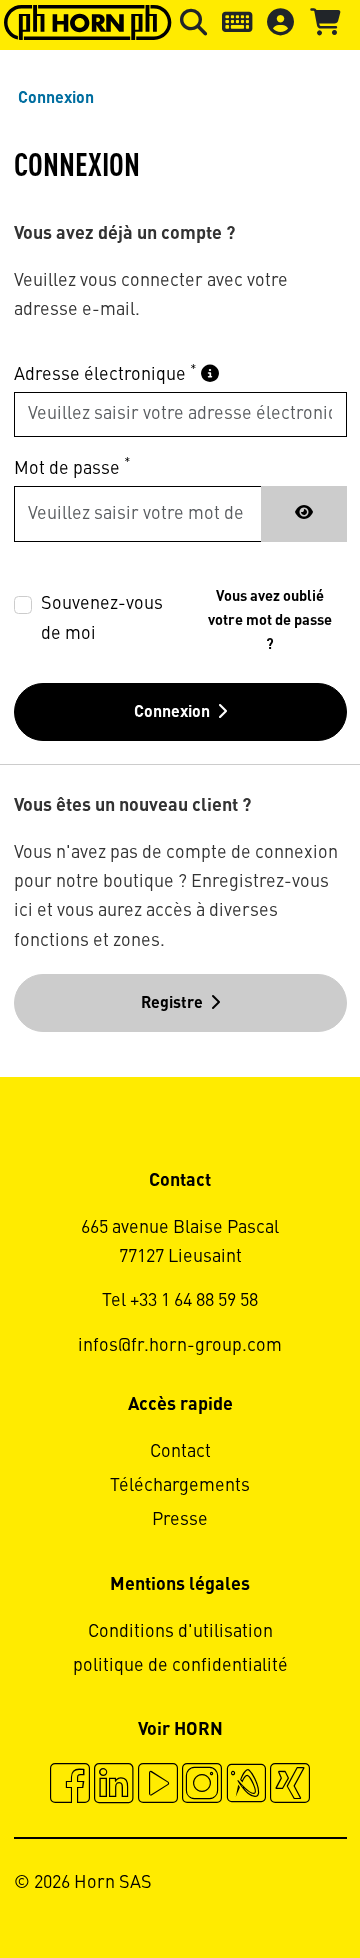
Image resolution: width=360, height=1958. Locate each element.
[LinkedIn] (114, 1786)
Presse (180, 1520)
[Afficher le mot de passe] (304, 514)
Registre (172, 1004)
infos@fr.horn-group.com (180, 1346)
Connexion (172, 713)
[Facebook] (70, 1786)
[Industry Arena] (246, 1786)
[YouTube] (158, 1786)
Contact (180, 1452)
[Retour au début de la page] (268, 1888)
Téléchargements (180, 1486)
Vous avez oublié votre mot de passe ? (270, 621)
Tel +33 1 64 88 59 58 (180, 1301)
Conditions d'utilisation (180, 1632)
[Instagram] (202, 1786)
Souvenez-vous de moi (102, 618)
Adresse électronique (105, 374)
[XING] (290, 1786)
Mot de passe (72, 467)
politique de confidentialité (180, 1666)
